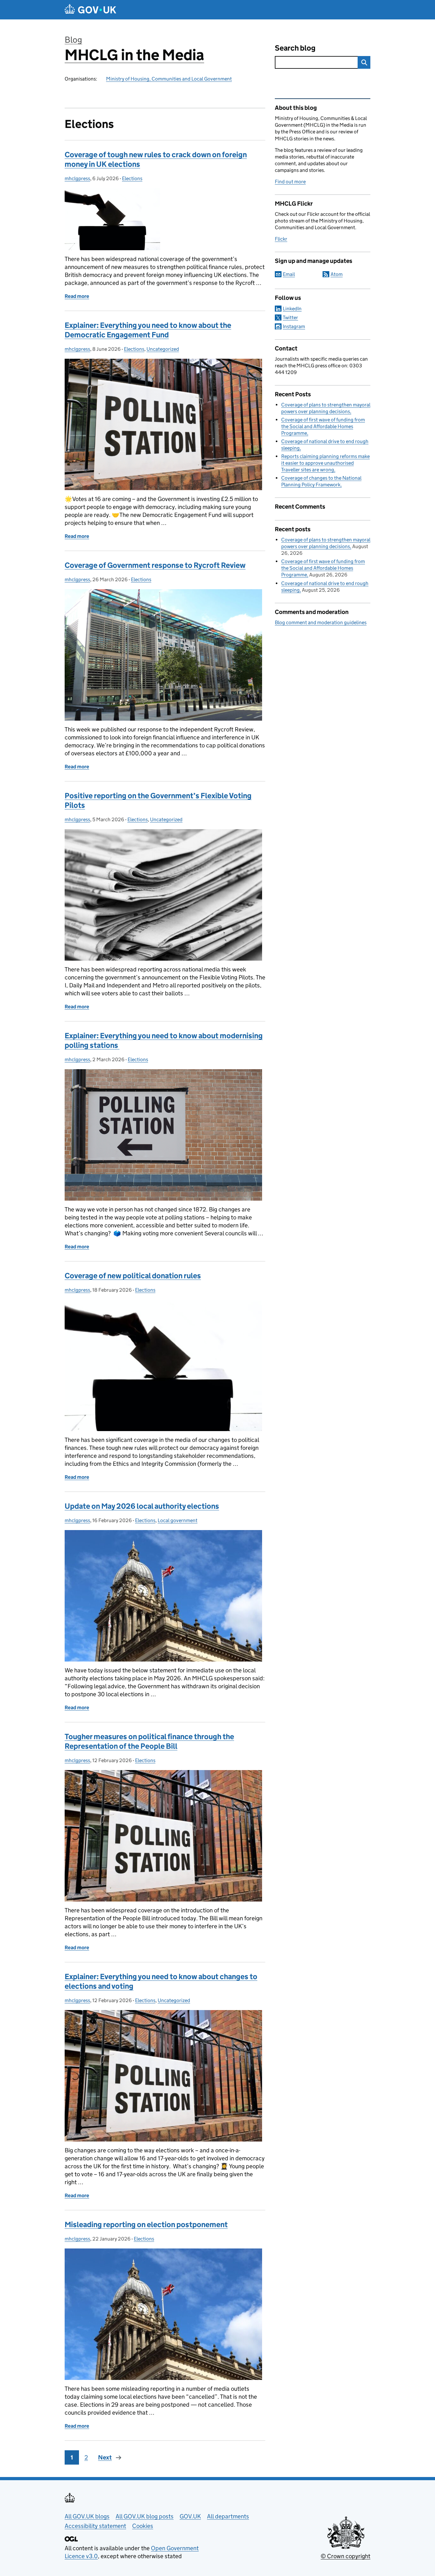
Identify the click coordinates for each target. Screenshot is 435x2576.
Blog (73, 40)
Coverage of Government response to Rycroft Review (155, 565)
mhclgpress (77, 178)
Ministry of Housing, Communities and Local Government (169, 79)
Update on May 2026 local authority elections (142, 1506)
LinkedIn (292, 309)
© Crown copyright (346, 2556)
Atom (337, 274)
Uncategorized (163, 349)
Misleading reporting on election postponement (146, 2224)
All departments (228, 2516)
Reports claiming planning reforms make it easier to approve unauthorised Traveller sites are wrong (325, 463)
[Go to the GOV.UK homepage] (90, 10)
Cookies (143, 2526)
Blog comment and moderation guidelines (321, 622)
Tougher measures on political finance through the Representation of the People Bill (149, 1741)
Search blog (295, 48)
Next (105, 2457)
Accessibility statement (95, 2526)
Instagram (294, 326)
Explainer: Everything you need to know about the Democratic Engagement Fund (148, 330)
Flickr (281, 239)
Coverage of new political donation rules (133, 1276)
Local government (178, 1520)
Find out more (290, 182)
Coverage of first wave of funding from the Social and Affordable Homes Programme (323, 426)
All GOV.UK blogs (87, 2516)
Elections (132, 178)
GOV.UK (190, 2516)
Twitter (290, 318)
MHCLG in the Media (134, 55)
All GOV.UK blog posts (145, 2516)
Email (289, 274)
